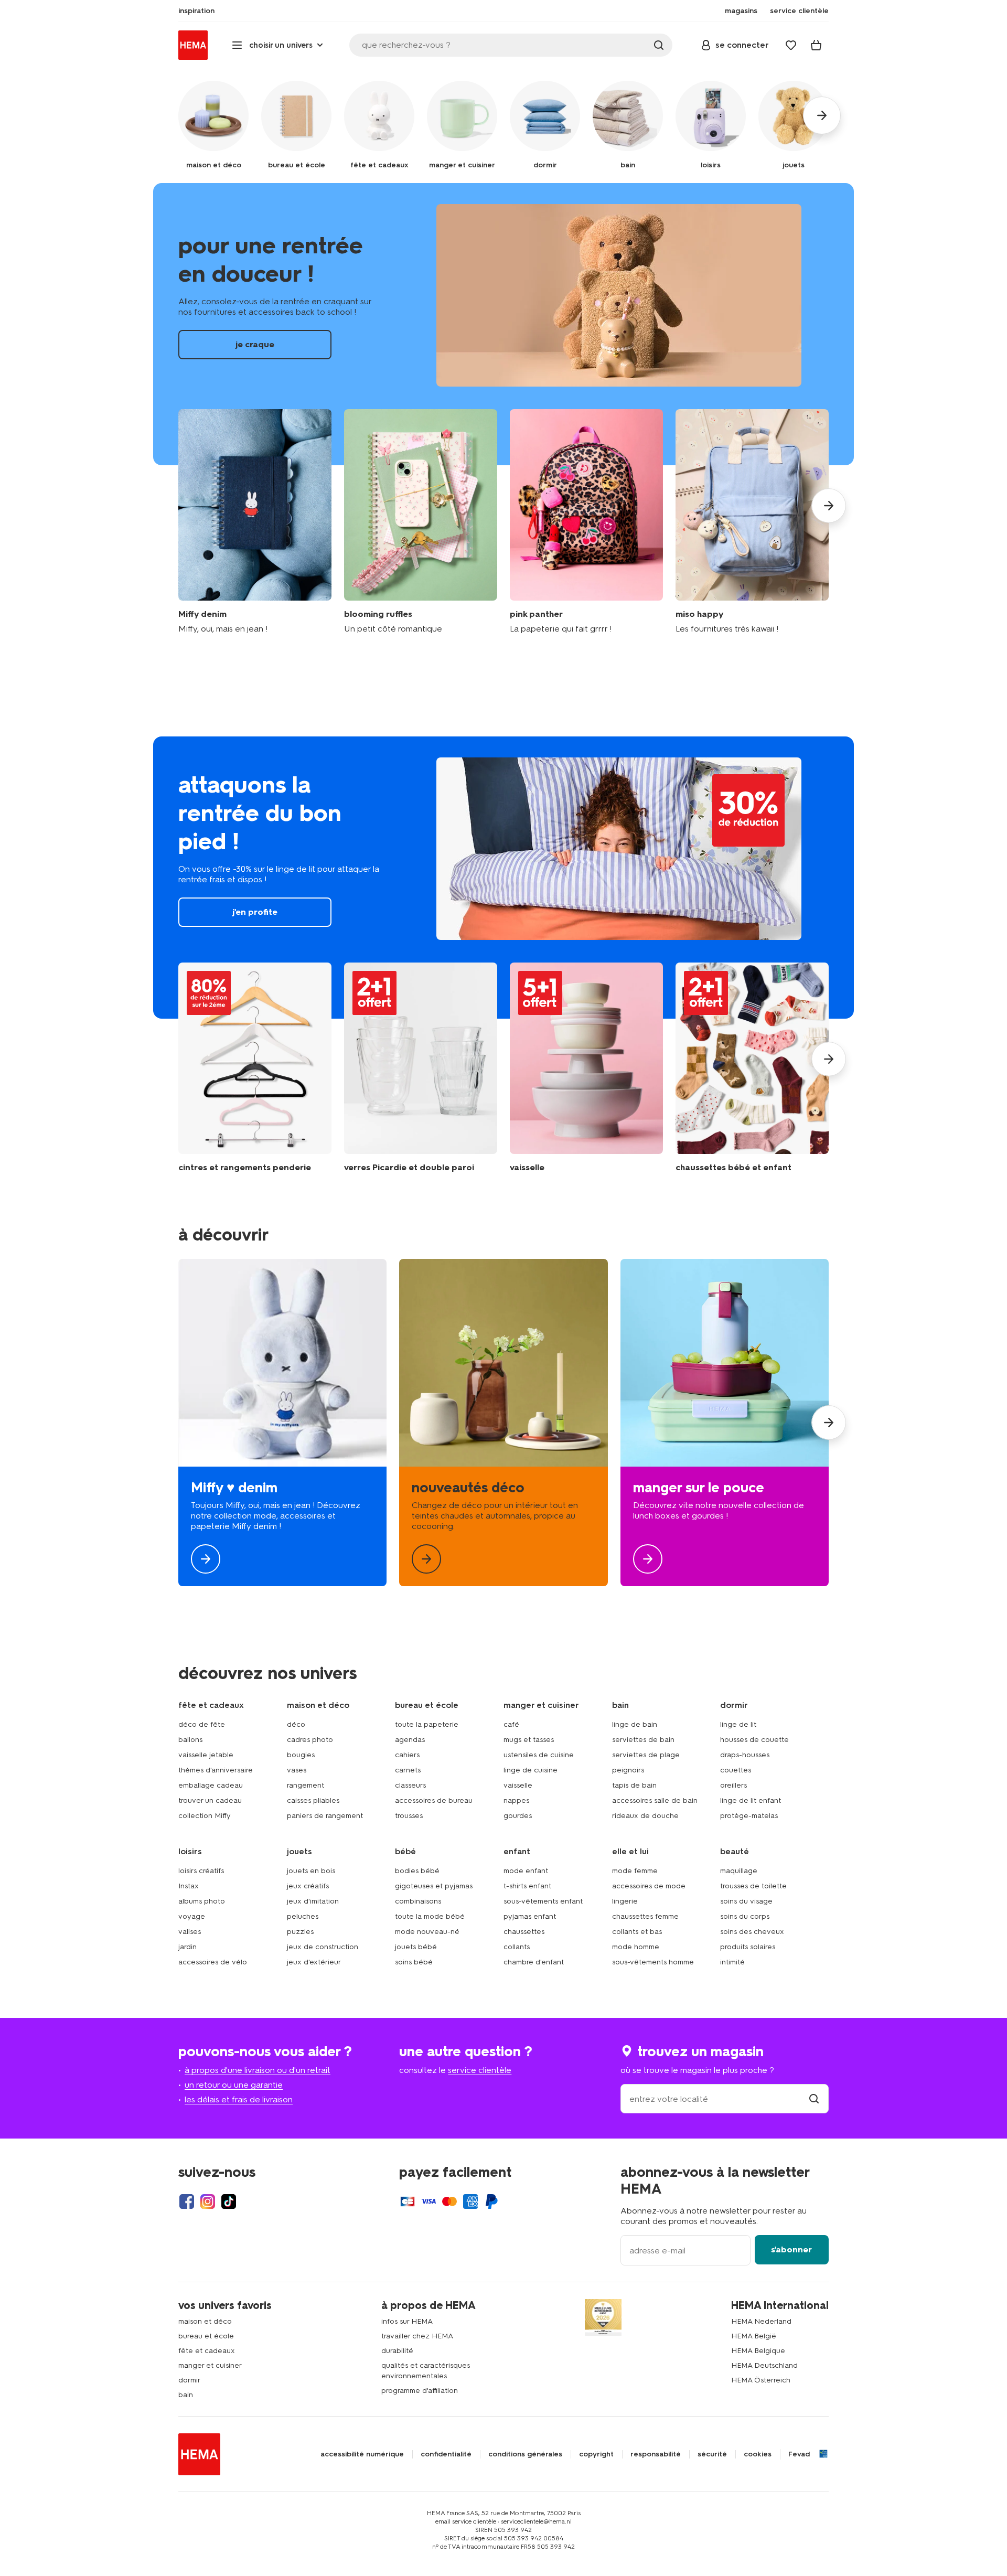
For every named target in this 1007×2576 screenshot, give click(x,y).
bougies (301, 1755)
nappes (516, 1800)
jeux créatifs (308, 1886)
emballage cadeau (211, 1785)
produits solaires (748, 1947)
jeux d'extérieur (314, 1962)
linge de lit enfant (751, 1800)
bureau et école (206, 2336)
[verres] (421, 1068)
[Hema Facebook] (187, 2201)
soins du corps (745, 1916)
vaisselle (518, 1785)
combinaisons (418, 1901)
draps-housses (745, 1755)
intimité (732, 1962)
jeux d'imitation (313, 1901)
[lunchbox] (725, 1423)
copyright (596, 2454)
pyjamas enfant (530, 1916)
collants (517, 1947)
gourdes (518, 1816)
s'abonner (791, 2249)
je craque (504, 324)
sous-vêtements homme (653, 1962)
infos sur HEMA (407, 2321)
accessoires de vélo (213, 1962)
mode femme (635, 1871)
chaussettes (524, 1932)
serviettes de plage (646, 1755)
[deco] (503, 1423)
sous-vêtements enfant (543, 1901)
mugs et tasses (529, 1740)
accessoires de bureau (434, 1800)
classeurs (410, 1785)
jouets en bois (311, 1871)
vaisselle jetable (206, 1755)
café (511, 1724)
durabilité (397, 2351)
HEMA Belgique (758, 2351)
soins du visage (746, 1901)
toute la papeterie (427, 1724)
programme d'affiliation (420, 2391)
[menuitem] (196, 11)
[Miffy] (282, 1423)
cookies (758, 2454)
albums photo (202, 1901)
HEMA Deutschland (764, 2365)
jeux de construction (323, 1947)
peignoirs (628, 1770)
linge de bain (635, 1724)
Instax (189, 1886)
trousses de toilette (753, 1886)
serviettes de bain (643, 1740)
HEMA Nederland (761, 2321)
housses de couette (754, 1740)
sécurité (712, 2454)
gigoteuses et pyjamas (434, 1886)
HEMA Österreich (761, 2380)
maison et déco (205, 2321)
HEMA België (754, 2336)
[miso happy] (752, 522)
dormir (189, 2380)
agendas (410, 1740)
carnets (408, 1770)
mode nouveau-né (427, 1932)
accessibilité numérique (362, 2454)
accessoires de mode (649, 1886)
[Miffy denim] (255, 522)
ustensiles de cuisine (539, 1755)
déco (296, 1724)
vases (297, 1770)
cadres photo (310, 1740)
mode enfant (526, 1871)
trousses (409, 1816)
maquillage (739, 1871)
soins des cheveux (752, 1932)
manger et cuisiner (210, 2365)
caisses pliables (313, 1800)
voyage (192, 1916)
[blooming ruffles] (421, 522)
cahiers (407, 1755)
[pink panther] (586, 522)
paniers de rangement (325, 1816)
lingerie (625, 1901)
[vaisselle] (586, 1068)
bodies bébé (417, 1871)
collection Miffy (205, 1816)
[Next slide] (829, 506)
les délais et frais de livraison (239, 2099)
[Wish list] (791, 45)
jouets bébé (416, 1947)
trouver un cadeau (210, 1800)
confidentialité (446, 2454)
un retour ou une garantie (234, 2085)
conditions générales (525, 2454)
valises (190, 1932)
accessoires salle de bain (655, 1800)
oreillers (733, 1785)
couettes (736, 1770)
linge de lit (738, 1724)
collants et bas (637, 1932)
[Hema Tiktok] (229, 2201)
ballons (190, 1740)
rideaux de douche (645, 1816)
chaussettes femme (645, 1916)
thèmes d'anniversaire (216, 1770)
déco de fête (202, 1724)
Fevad (799, 2454)
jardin (188, 1947)
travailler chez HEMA (417, 2336)
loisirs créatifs (201, 1871)
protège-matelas (749, 1816)
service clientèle (480, 2070)
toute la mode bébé (430, 1916)
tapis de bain (634, 1785)
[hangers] (255, 1068)
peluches (303, 1916)
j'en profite (504, 878)
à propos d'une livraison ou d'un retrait (258, 2070)
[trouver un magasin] (814, 2099)
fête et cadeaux (207, 2351)
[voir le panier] (816, 45)
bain (186, 2395)
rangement (306, 1785)
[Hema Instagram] (208, 2201)
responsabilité (656, 2454)
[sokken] (752, 1068)
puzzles (300, 1932)
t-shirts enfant (527, 1886)
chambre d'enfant (534, 1962)
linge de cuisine (531, 1770)
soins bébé (414, 1962)
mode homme (636, 1947)
